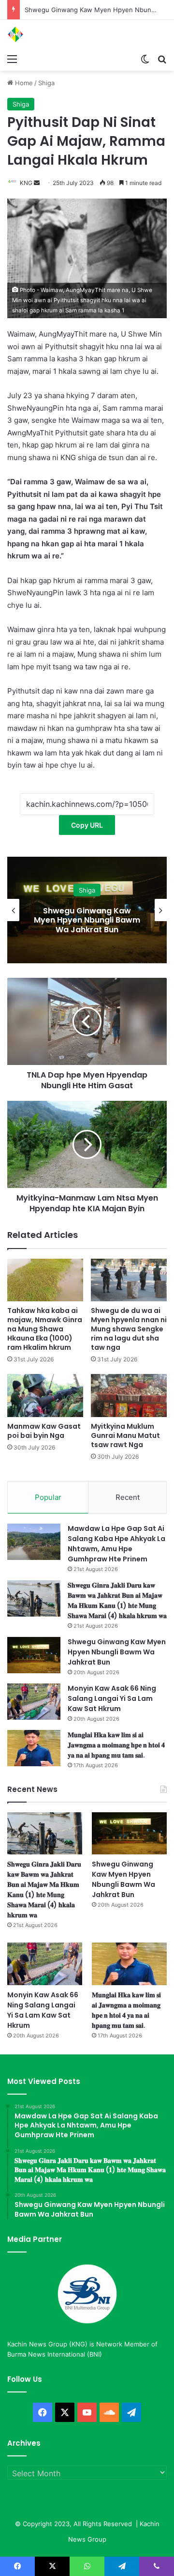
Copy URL (87, 825)
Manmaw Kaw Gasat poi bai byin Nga (44, 1431)
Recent (128, 1497)
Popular (48, 1497)
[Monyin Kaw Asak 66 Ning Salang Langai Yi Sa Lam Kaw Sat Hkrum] (34, 1702)
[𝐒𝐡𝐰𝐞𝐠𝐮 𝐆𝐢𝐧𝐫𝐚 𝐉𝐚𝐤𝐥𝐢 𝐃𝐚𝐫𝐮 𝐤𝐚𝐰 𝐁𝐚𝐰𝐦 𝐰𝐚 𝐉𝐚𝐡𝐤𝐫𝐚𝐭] (34, 1598)
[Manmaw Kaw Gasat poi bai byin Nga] (45, 1396)
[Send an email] (37, 183)
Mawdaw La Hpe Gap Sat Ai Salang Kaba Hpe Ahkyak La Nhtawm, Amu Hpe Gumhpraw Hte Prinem (116, 1544)
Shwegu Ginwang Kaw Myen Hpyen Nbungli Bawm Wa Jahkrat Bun (117, 1652)
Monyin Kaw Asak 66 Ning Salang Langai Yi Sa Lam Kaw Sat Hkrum (87, 920)
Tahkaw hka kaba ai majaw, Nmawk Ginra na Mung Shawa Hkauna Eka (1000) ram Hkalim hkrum (45, 1329)
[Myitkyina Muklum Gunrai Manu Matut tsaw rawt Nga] (129, 1396)
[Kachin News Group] (46, 34)
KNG (26, 183)
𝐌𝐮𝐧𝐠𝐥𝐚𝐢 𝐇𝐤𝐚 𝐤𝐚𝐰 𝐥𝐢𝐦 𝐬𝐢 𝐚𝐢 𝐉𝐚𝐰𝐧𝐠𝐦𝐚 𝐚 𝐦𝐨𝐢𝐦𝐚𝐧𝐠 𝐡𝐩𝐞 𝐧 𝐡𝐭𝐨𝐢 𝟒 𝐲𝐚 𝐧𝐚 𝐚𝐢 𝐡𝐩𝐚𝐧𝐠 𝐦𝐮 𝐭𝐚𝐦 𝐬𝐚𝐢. (116, 1745)
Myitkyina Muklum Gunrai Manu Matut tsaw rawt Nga (125, 1435)
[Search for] (162, 59)
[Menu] (12, 59)
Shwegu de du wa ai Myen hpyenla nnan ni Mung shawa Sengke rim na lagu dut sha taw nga (129, 1329)
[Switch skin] (145, 59)
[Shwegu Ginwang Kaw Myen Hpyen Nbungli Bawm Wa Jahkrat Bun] (34, 1655)
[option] (87, 910)
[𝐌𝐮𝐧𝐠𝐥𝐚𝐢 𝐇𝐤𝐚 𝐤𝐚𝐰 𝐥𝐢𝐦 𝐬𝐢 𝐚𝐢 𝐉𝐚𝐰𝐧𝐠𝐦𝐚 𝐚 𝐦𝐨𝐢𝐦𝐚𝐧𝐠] (34, 1748)
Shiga (46, 83)
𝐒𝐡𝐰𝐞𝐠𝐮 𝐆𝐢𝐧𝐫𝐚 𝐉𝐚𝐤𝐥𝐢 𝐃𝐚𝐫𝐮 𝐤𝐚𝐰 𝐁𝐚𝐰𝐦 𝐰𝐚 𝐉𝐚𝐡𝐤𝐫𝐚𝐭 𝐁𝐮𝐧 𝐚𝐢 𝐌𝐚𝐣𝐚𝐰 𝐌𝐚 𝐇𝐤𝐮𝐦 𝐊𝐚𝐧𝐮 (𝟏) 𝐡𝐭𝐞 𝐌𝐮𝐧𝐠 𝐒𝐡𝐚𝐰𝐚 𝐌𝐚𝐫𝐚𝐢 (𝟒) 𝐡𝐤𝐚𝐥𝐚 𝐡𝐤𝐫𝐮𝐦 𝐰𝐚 (117, 1600)
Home (23, 83)
